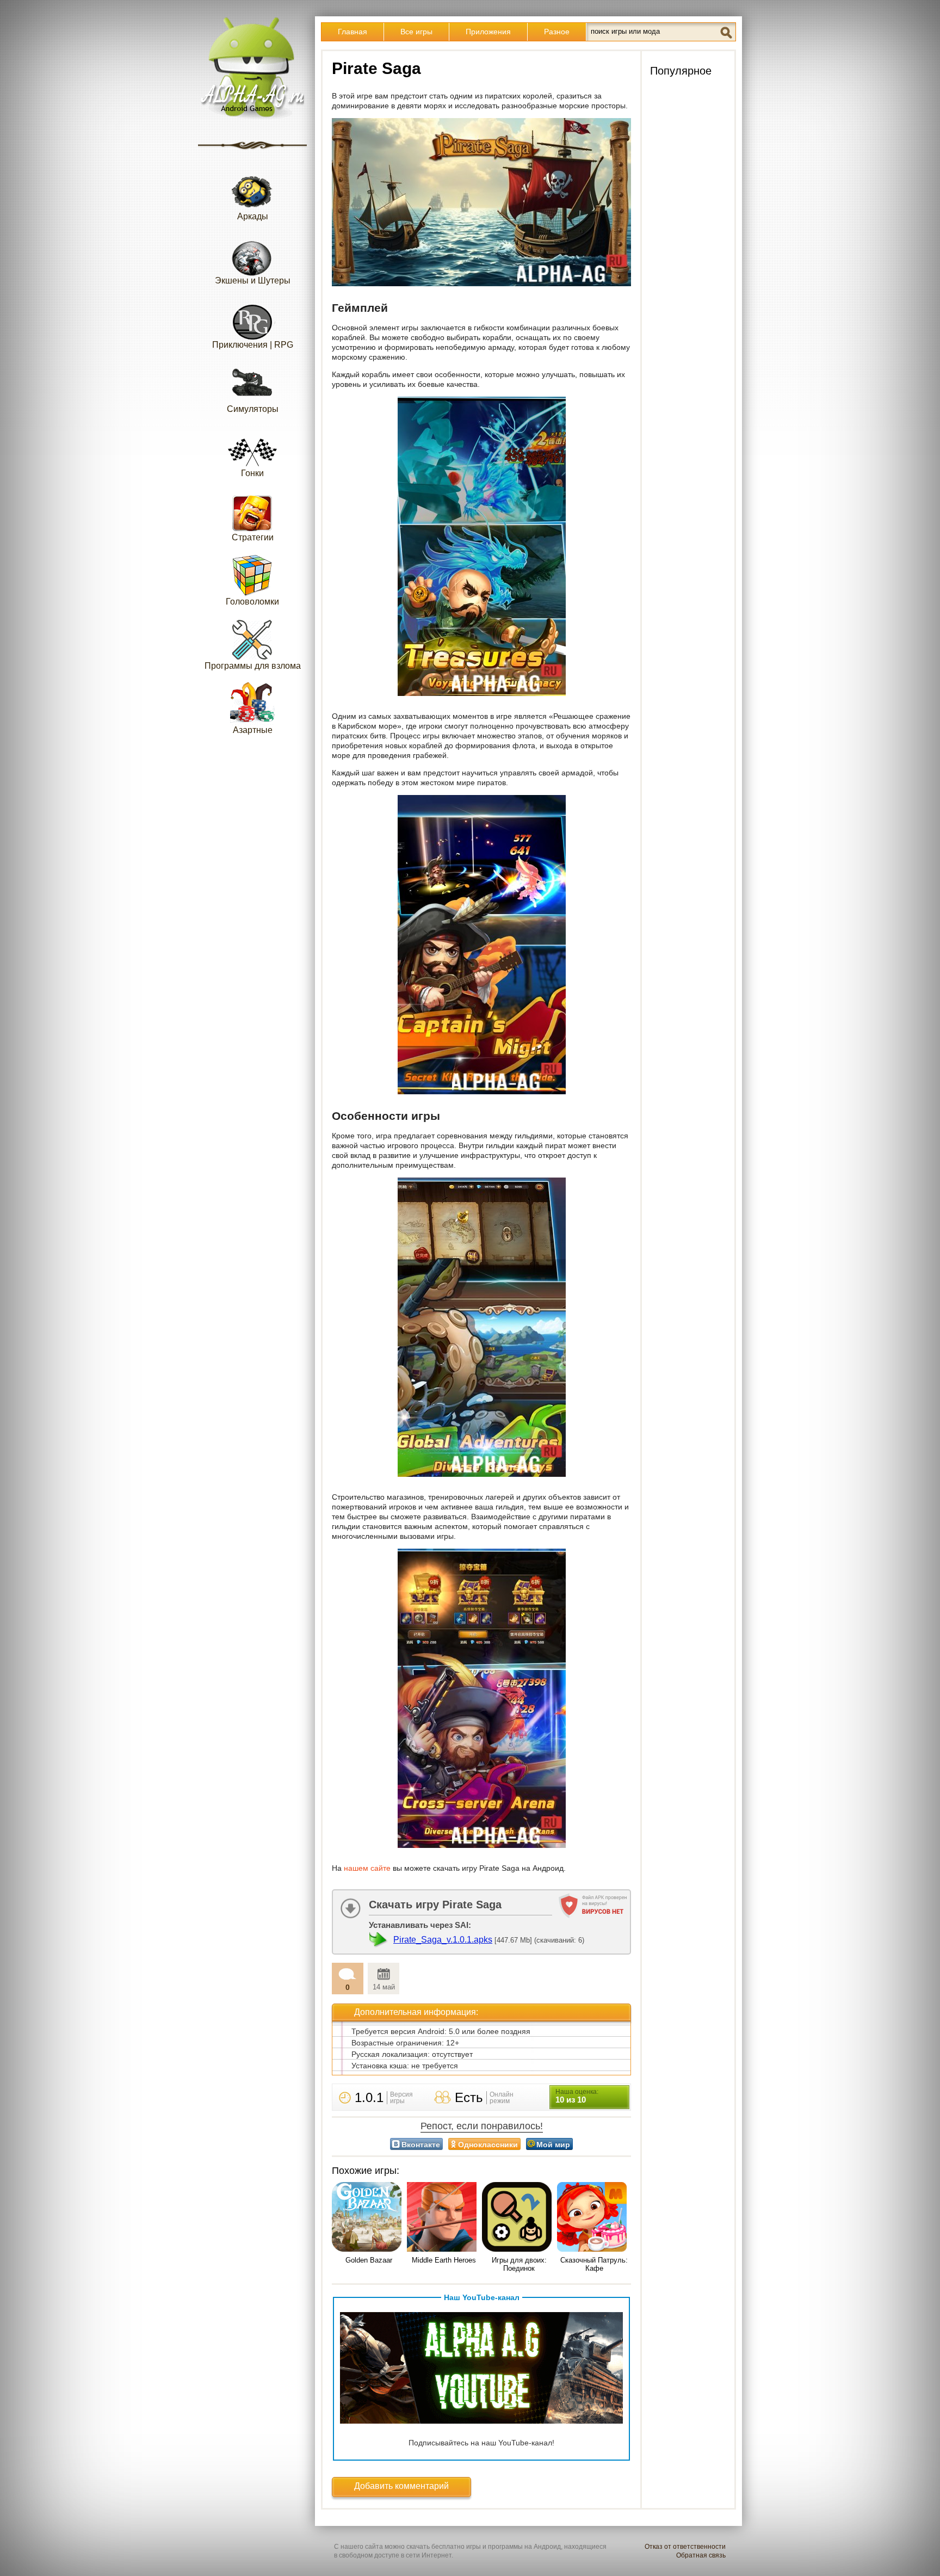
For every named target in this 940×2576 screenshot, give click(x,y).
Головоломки (252, 602)
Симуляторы (253, 409)
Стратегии (253, 537)
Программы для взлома (253, 666)
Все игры (416, 32)
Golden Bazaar (369, 2260)
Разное (557, 32)
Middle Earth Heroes (444, 2260)
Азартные (253, 730)
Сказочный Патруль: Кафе (594, 2264)
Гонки (252, 473)
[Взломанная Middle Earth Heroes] (444, 2218)
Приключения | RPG (253, 345)
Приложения (488, 32)
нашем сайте (367, 1868)
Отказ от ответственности (685, 2547)
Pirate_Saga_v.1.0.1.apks (443, 1940)
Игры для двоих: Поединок (519, 2264)
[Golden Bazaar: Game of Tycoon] (369, 2218)
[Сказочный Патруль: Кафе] (594, 2218)
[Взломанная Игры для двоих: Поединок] (519, 2218)
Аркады (253, 216)
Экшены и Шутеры (253, 281)
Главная (352, 32)
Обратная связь (701, 2555)
